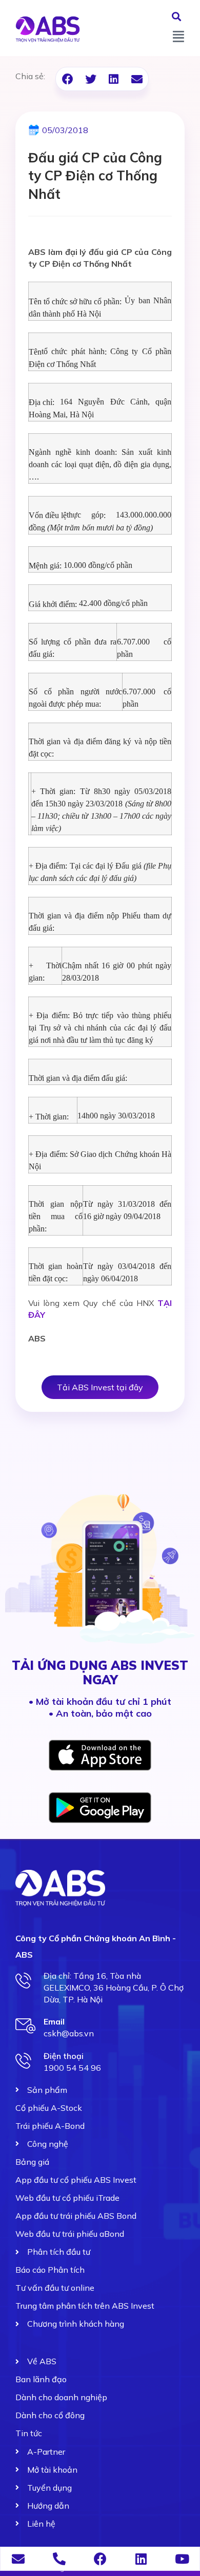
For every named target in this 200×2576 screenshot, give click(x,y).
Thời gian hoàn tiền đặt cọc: (56, 1272)
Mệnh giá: (45, 566)
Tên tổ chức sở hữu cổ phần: (75, 301)
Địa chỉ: (42, 402)
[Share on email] (137, 79)
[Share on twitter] (91, 79)
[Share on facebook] (67, 79)
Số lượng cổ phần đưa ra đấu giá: (73, 648)
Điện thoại (64, 2056)
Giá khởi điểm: (53, 604)
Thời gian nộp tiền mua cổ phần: (56, 1216)
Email (54, 2021)
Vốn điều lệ (48, 515)
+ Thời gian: (45, 972)
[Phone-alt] (59, 2559)
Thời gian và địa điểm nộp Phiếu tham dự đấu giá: (100, 922)
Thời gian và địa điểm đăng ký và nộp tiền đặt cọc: (100, 748)
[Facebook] (100, 2559)
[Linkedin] (141, 2559)
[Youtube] (182, 2559)
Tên (35, 352)
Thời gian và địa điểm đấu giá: (78, 1078)
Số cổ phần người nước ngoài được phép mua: (75, 698)
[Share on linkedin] (114, 79)
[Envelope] (18, 2559)
